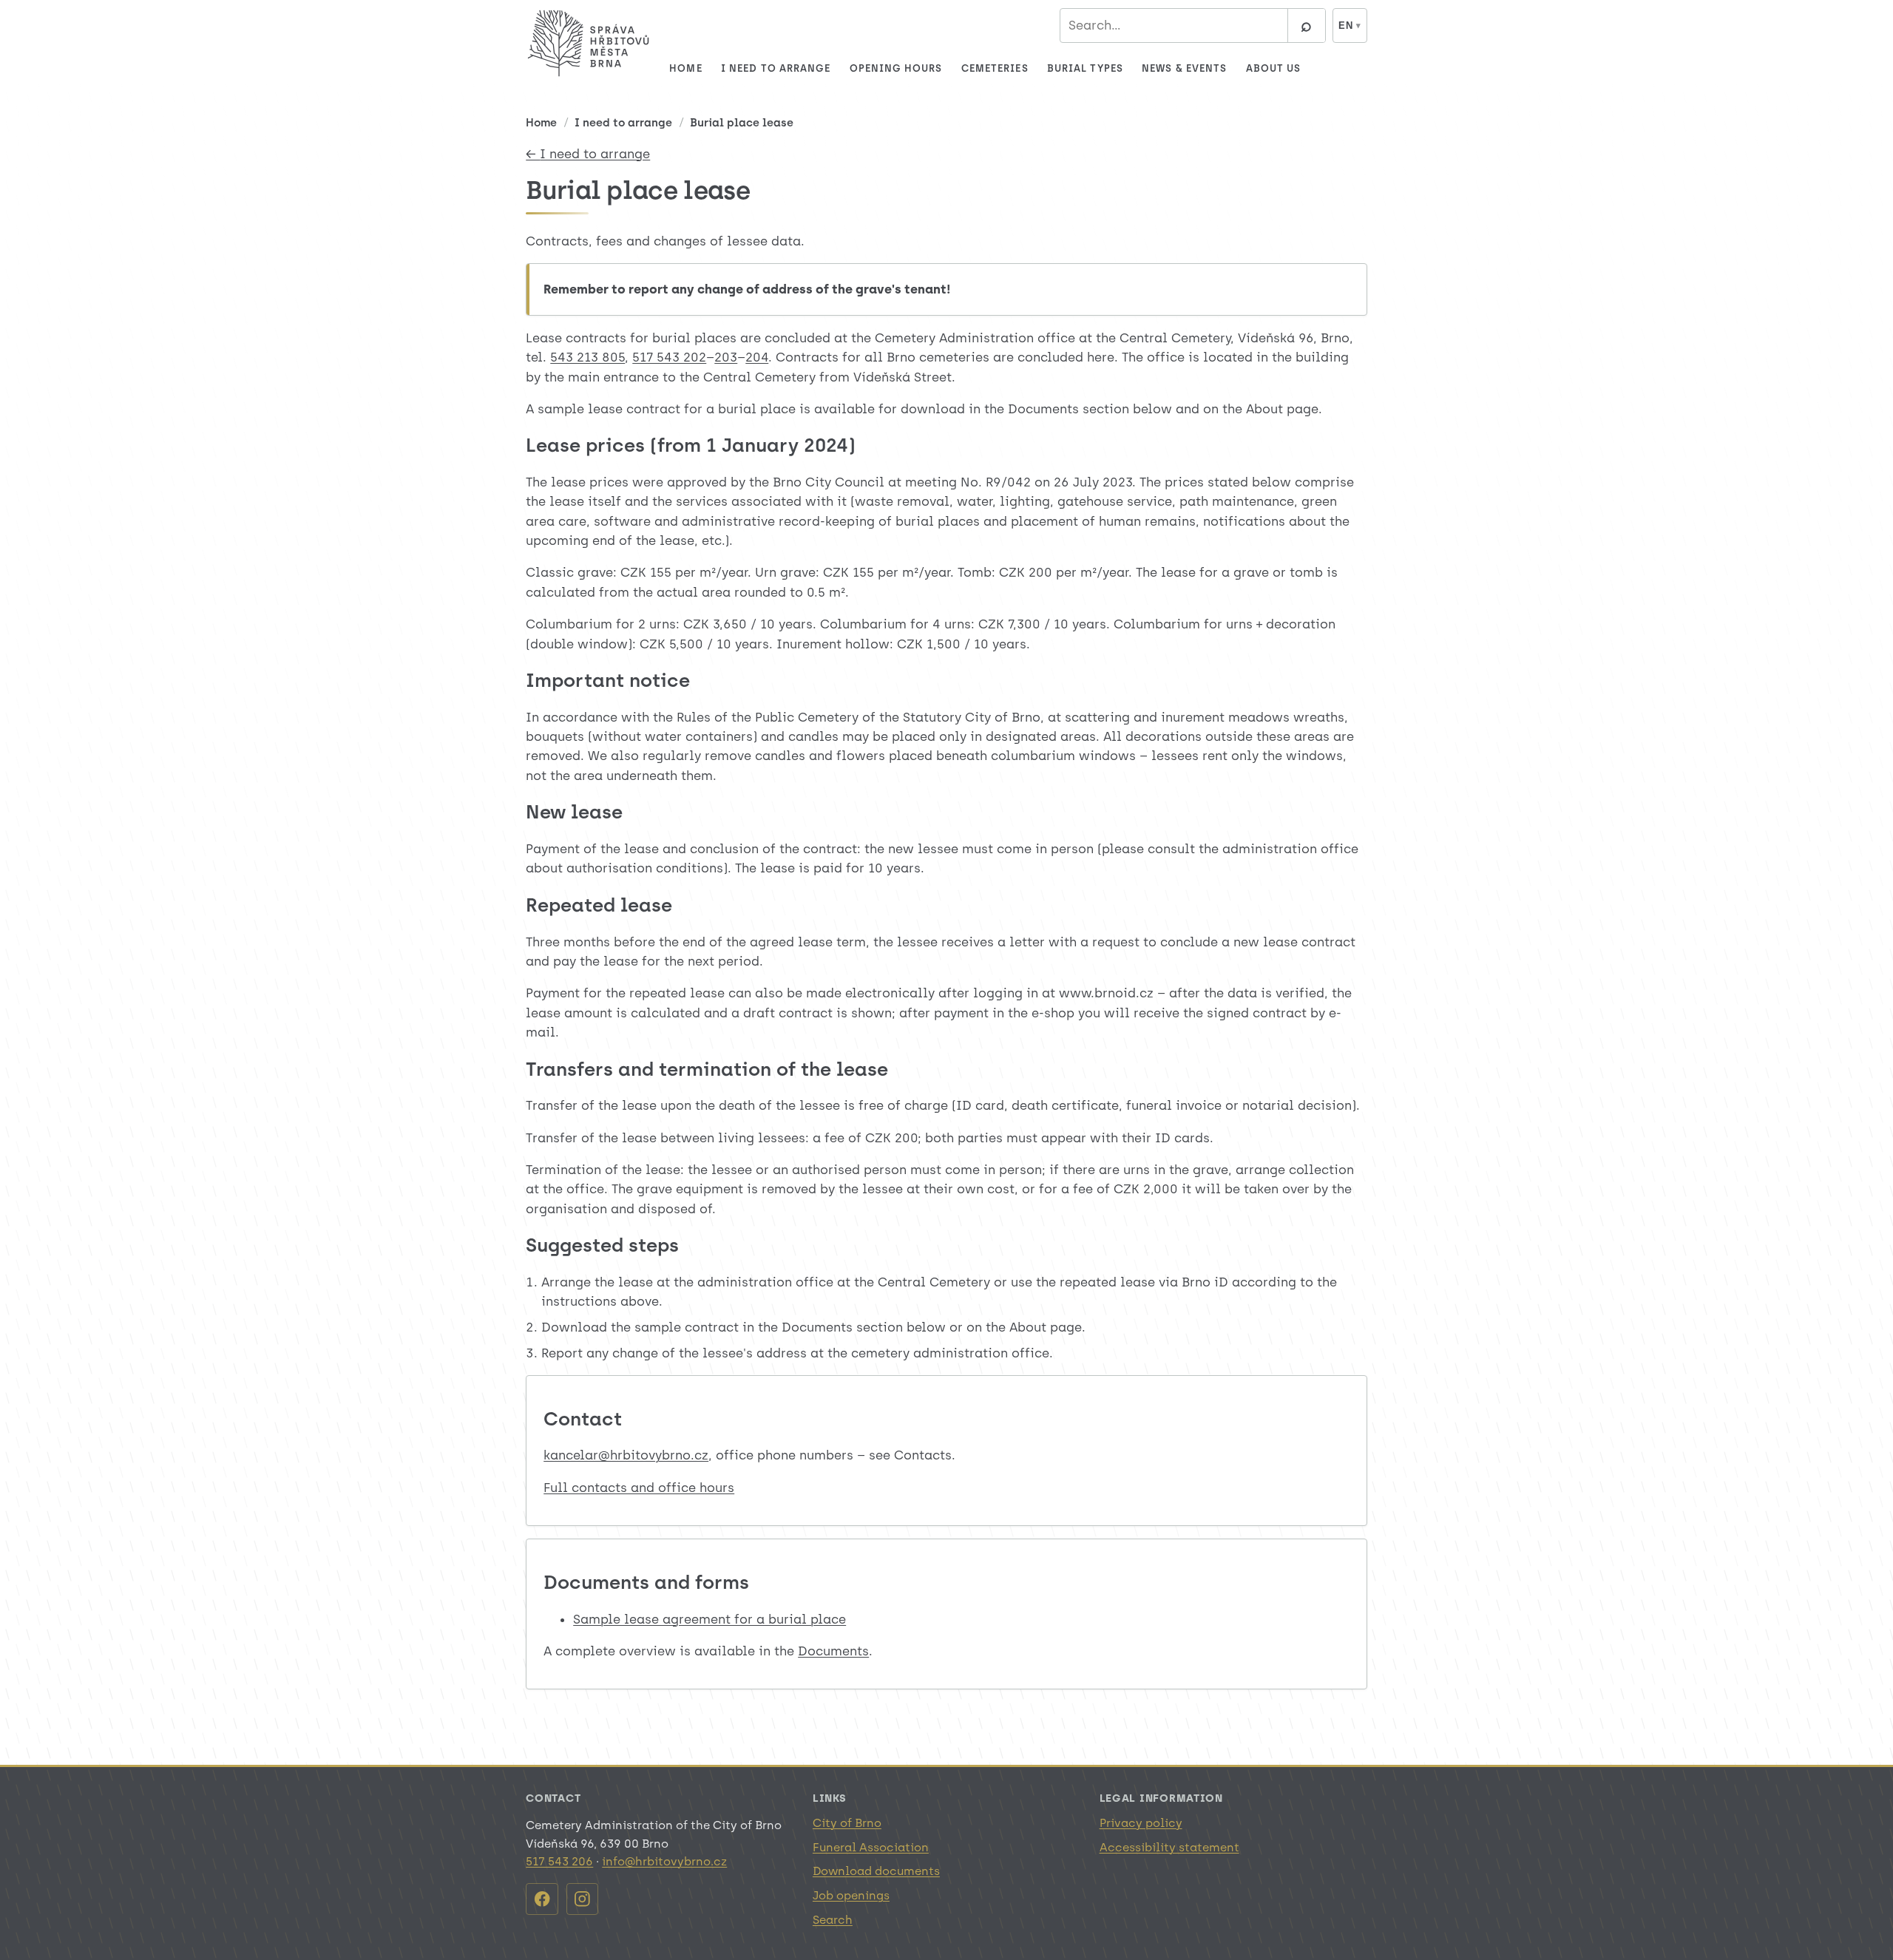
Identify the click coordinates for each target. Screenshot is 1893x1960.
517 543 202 (669, 357)
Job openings (851, 1895)
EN (1350, 26)
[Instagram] (582, 1899)
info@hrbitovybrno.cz (664, 1861)
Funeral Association (871, 1847)
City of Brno (847, 1823)
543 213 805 (587, 357)
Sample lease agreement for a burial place (710, 1619)
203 (726, 357)
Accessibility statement (1169, 1847)
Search (833, 1920)
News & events (1184, 68)
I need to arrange (776, 68)
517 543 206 (559, 1861)
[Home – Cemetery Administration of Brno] (589, 43)
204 (757, 357)
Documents (833, 1651)
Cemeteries (995, 68)
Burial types (1085, 68)
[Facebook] (542, 1899)
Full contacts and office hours (639, 1488)
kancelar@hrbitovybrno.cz (626, 1455)
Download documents (876, 1871)
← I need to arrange (588, 154)
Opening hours (896, 68)
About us (1274, 68)
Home (685, 68)
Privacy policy (1141, 1823)
